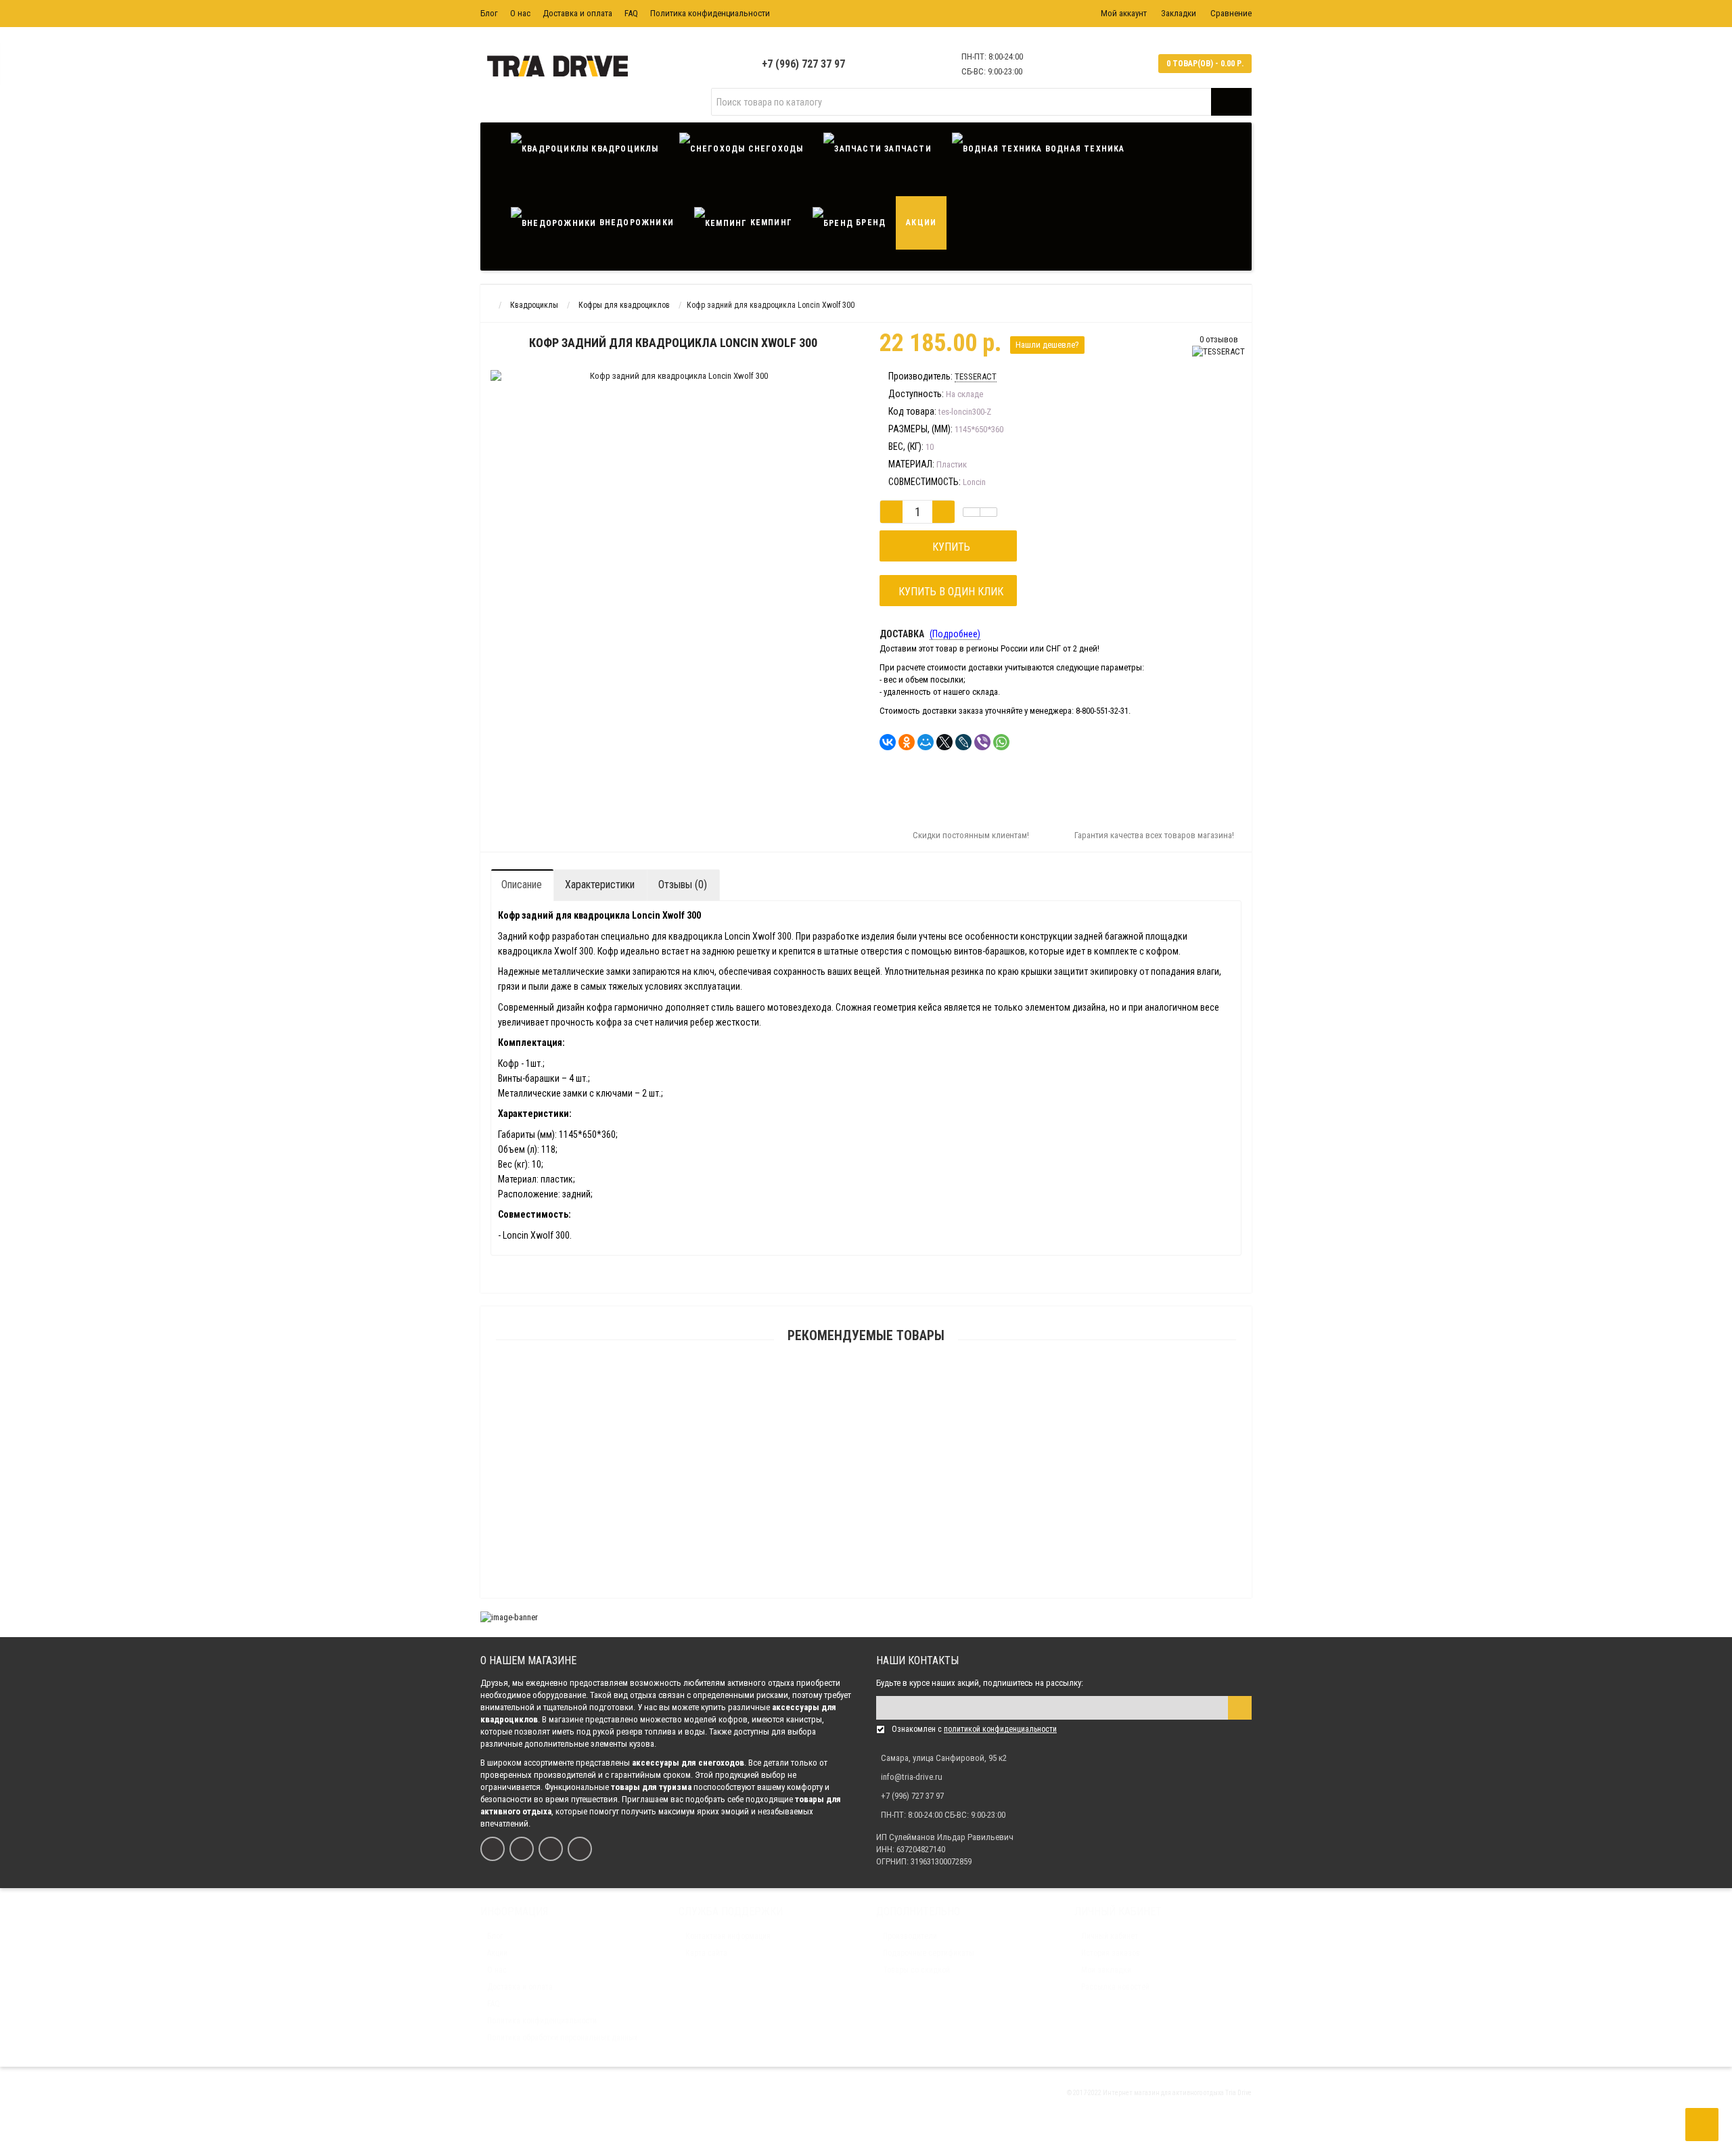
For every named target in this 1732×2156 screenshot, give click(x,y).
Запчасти (907, 149)
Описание (522, 885)
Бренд (869, 223)
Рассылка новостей (1115, 1987)
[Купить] (834, 1385)
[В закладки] (972, 512)
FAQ (631, 13)
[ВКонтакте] (888, 742)
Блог (489, 13)
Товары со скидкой (916, 1970)
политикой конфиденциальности (1000, 1729)
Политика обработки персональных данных (562, 2038)
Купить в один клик (948, 592)
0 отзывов (1219, 339)
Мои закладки (1106, 1970)
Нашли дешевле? (1047, 345)
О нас (520, 13)
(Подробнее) (955, 634)
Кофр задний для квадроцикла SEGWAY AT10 (866, 1467)
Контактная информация (728, 1936)
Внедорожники (635, 223)
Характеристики (600, 885)
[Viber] (982, 742)
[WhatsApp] (1001, 742)
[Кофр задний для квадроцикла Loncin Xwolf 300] (586, 395)
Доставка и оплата (577, 13)
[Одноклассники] (907, 742)
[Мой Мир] (926, 742)
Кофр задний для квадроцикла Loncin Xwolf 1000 (866, 1596)
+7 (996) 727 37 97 (803, 64)
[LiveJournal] (963, 742)
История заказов (1111, 1953)
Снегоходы (774, 149)
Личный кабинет (1110, 1936)
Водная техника (1084, 149)
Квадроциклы (623, 149)
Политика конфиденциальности (710, 13)
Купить (949, 547)
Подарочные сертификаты (929, 1953)
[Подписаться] (1240, 1708)
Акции (921, 223)
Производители (910, 1936)
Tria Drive (1238, 2093)
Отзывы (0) (683, 885)
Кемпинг (770, 223)
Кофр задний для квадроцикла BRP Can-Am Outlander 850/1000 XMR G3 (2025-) (866, 1531)
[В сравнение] (988, 512)
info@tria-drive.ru (912, 1777)
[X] (944, 742)
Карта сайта (706, 1953)
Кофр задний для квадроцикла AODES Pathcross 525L (866, 1402)
